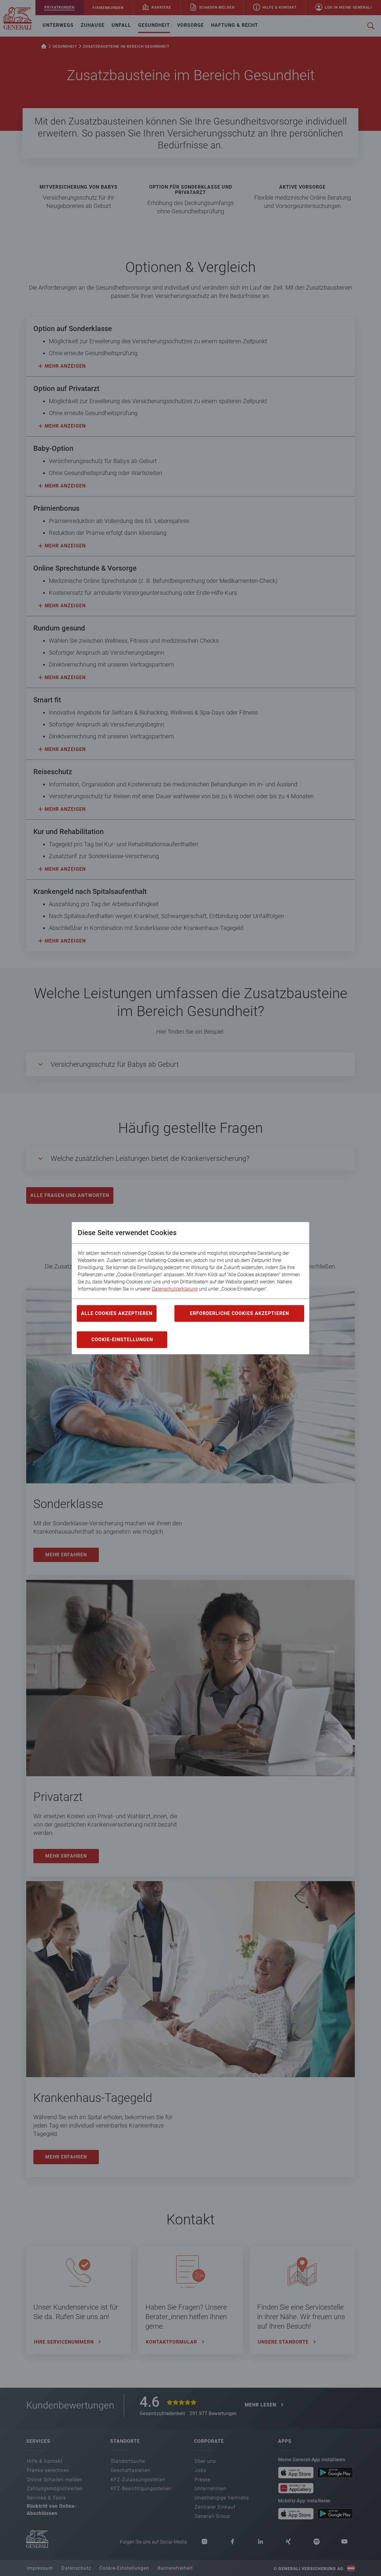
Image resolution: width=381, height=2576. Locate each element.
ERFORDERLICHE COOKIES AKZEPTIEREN (239, 1313)
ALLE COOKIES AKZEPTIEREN (117, 1313)
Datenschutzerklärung (175, 1289)
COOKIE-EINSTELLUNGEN (122, 1340)
